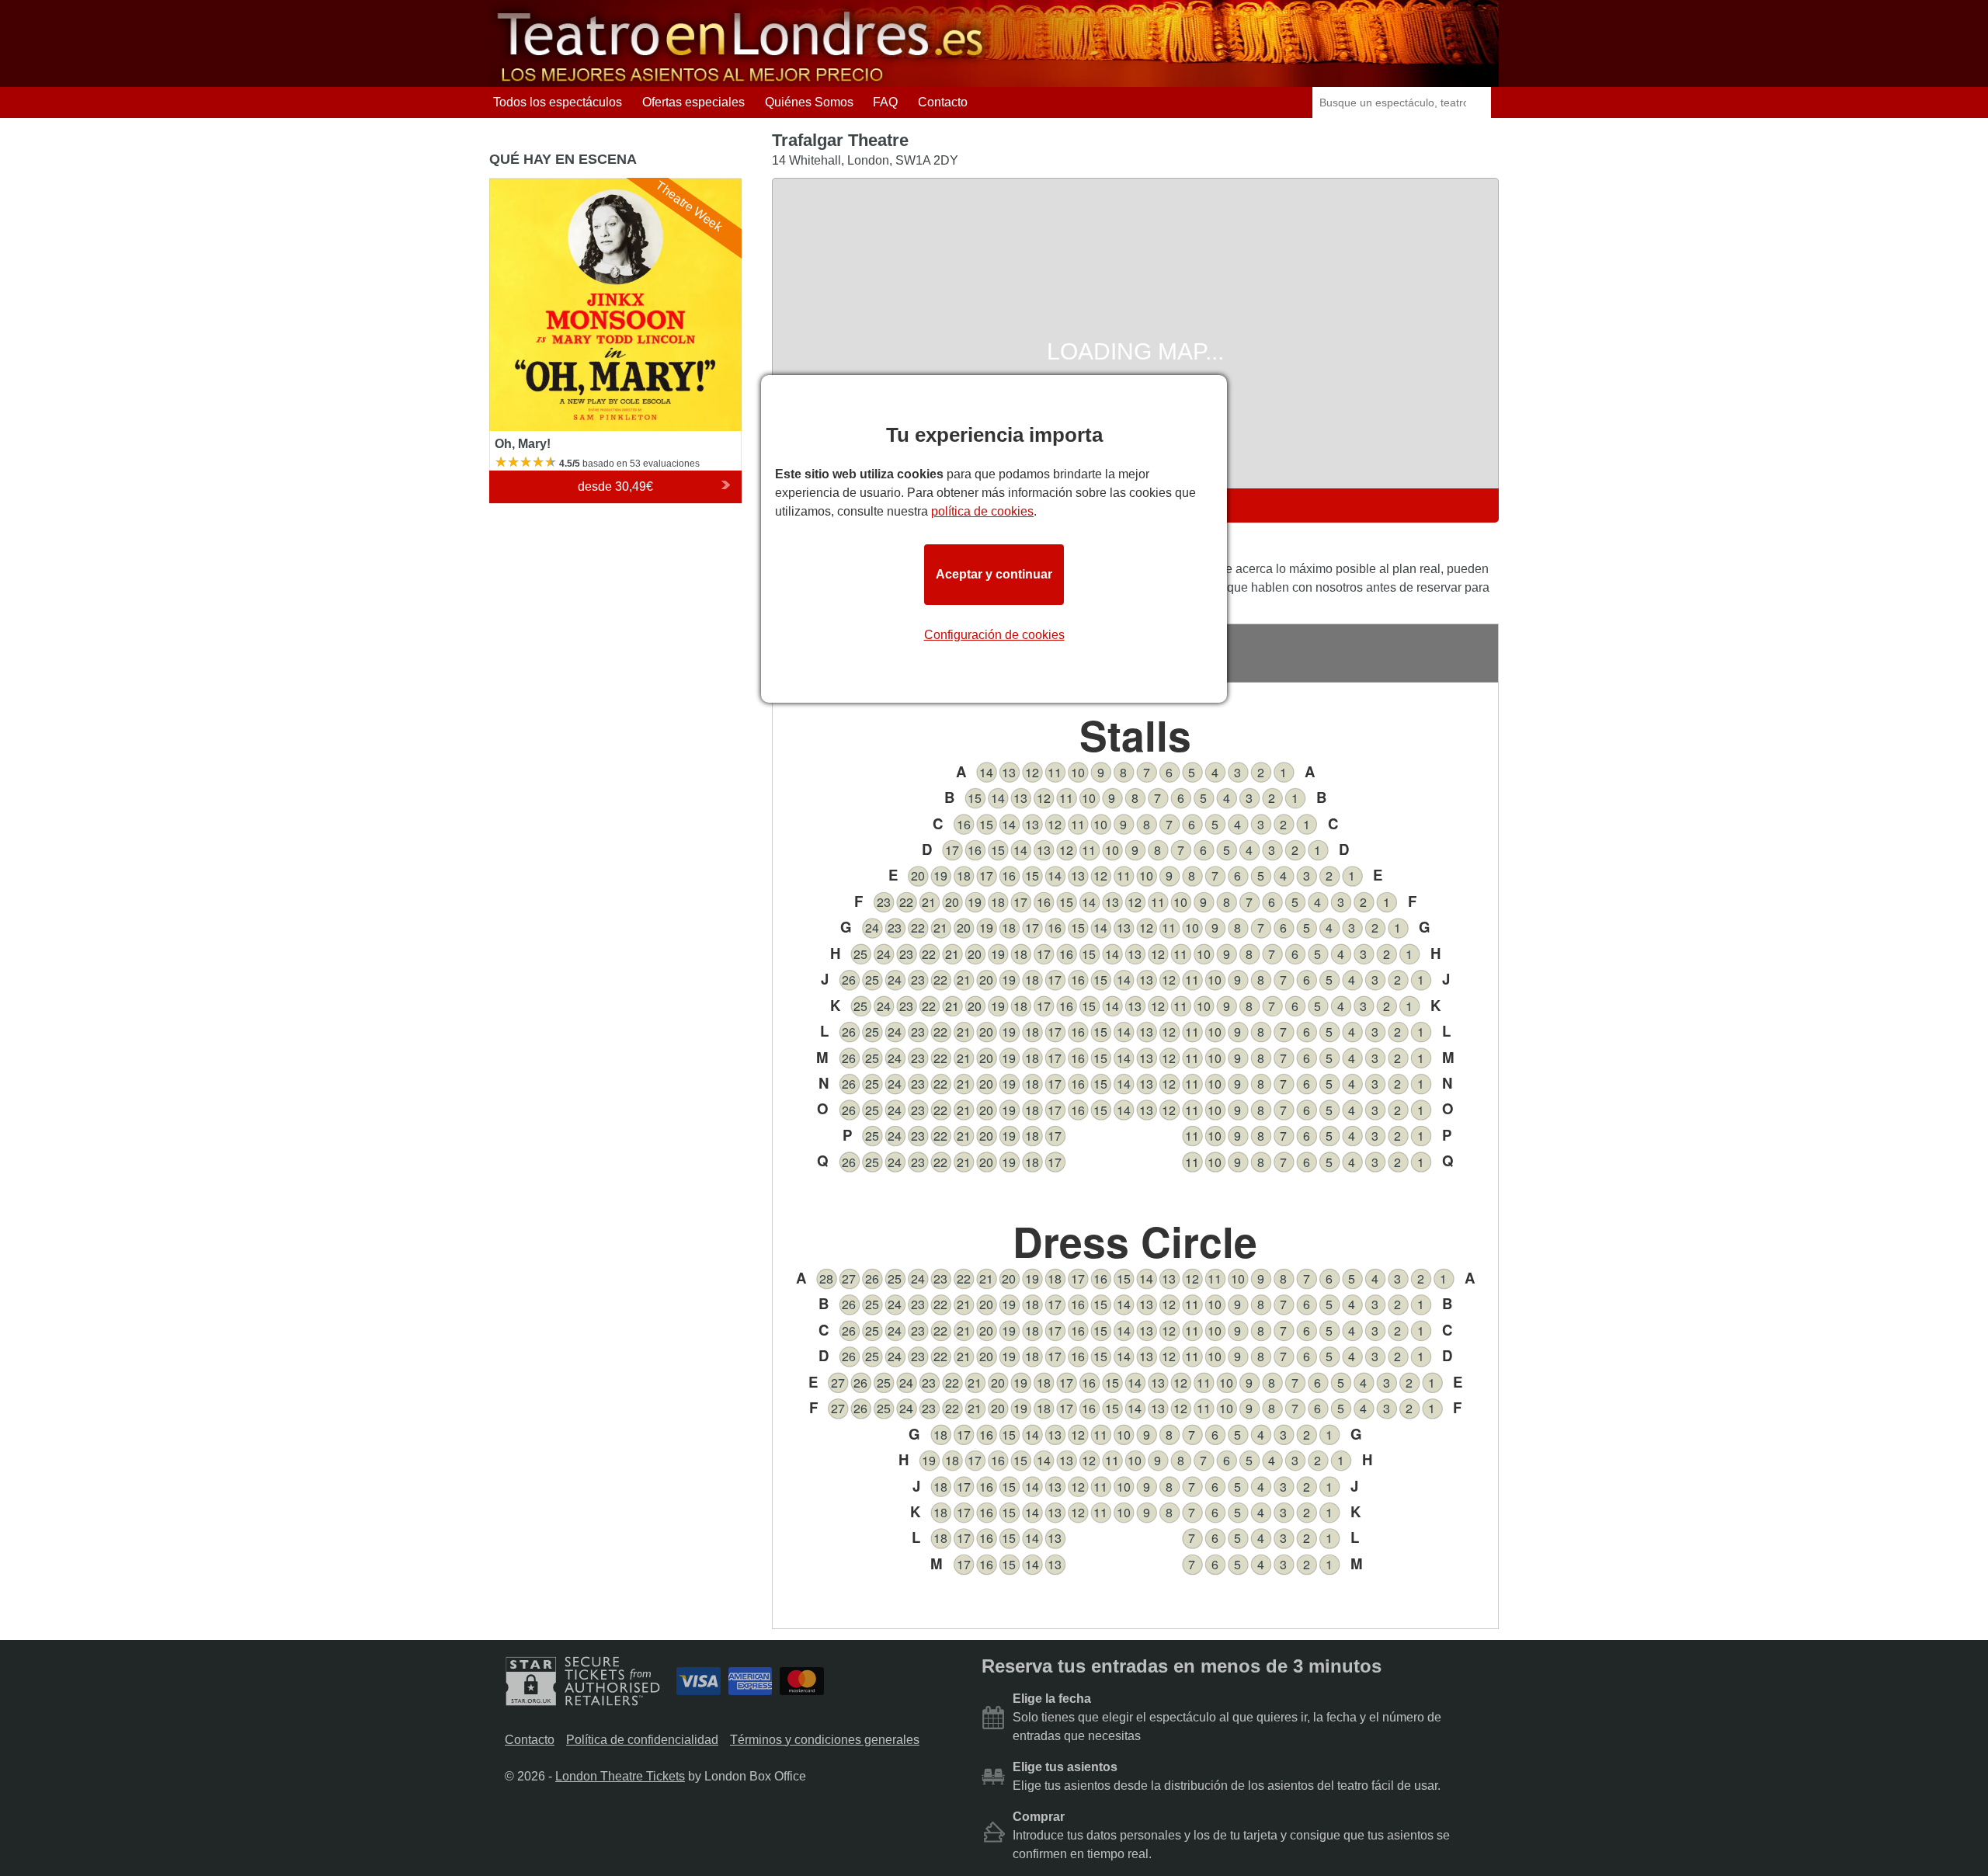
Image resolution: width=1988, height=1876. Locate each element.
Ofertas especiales (693, 102)
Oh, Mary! (516, 185)
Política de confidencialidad (642, 1740)
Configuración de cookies (994, 635)
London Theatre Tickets (620, 1776)
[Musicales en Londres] (742, 80)
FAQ (885, 102)
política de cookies (982, 511)
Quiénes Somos (809, 102)
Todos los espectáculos (558, 102)
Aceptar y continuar (994, 574)
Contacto (943, 102)
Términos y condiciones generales (825, 1740)
